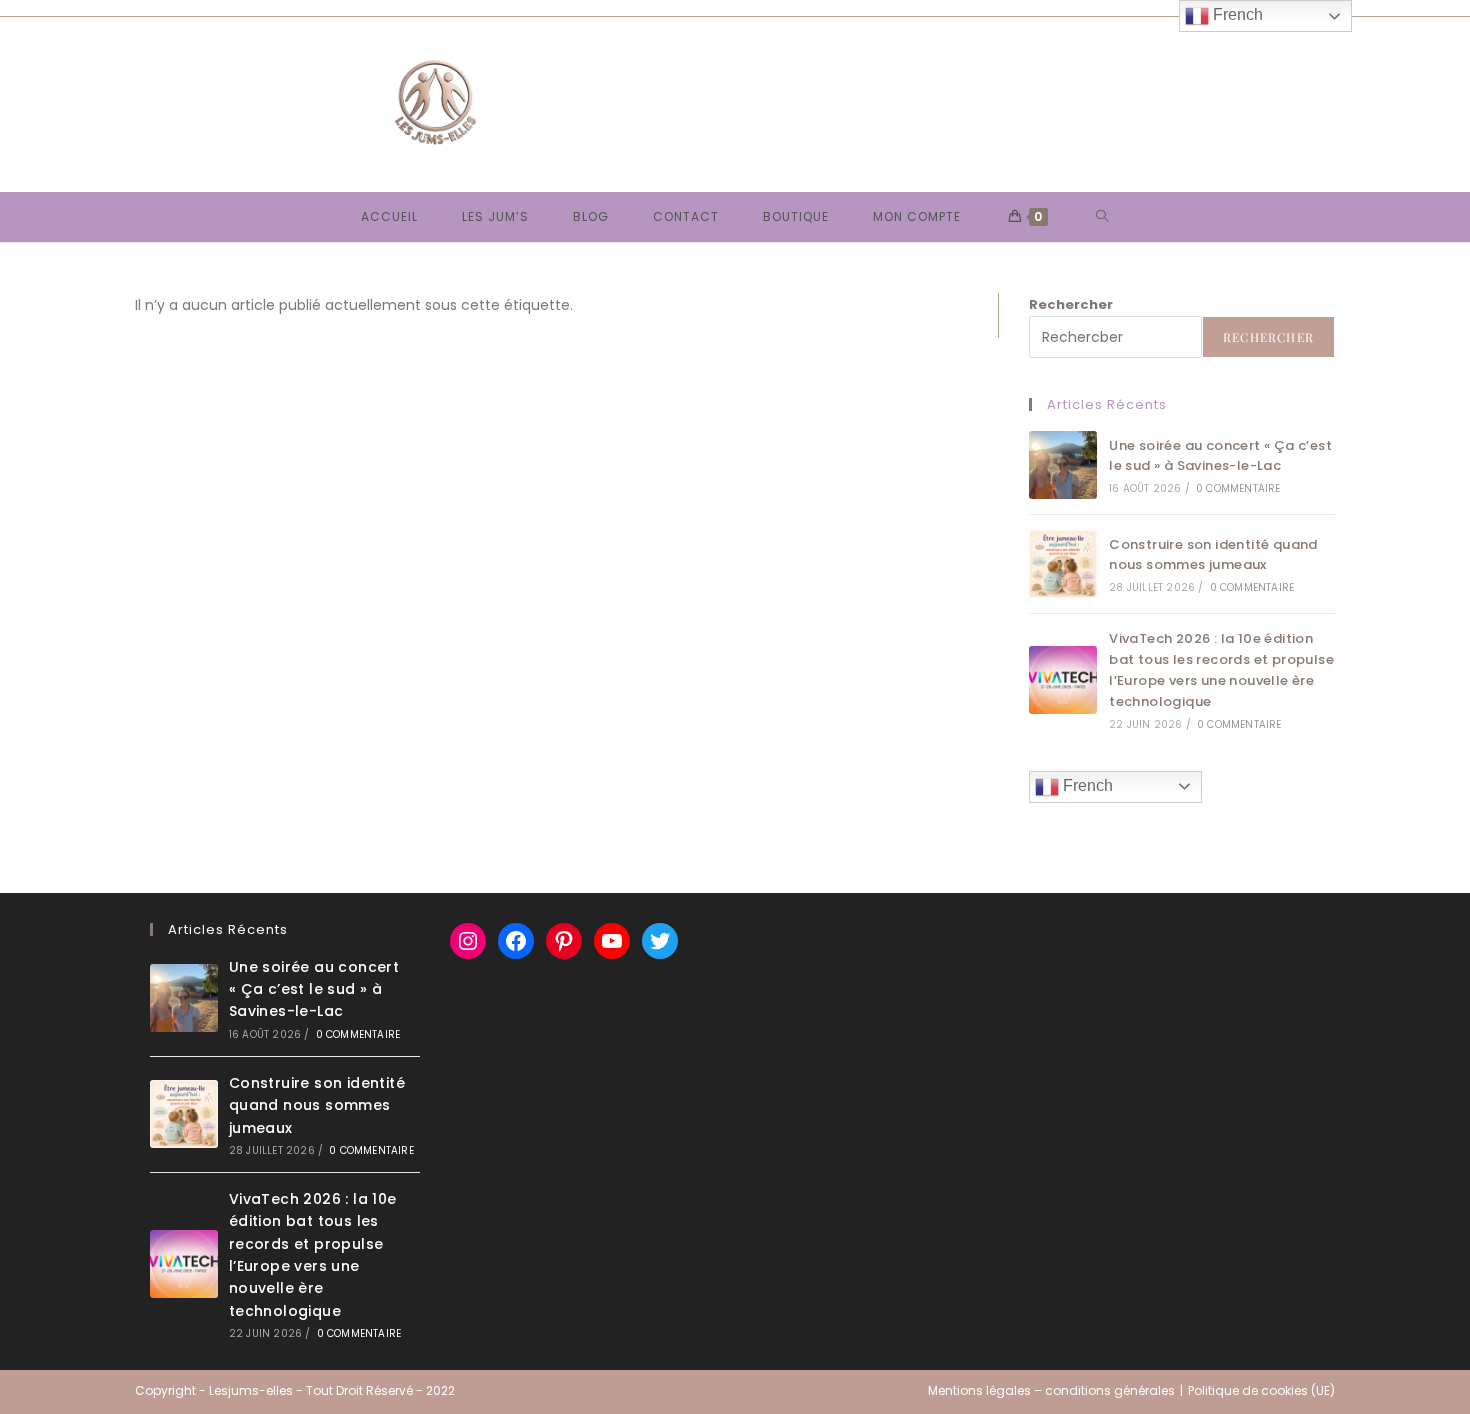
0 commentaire (1238, 488)
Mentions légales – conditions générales (1051, 1390)
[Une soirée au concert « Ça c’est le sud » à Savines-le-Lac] (1063, 465)
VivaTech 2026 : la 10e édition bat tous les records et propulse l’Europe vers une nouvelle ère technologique (1221, 669)
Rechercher (1071, 304)
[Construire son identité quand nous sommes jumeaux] (1063, 564)
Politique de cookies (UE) (1261, 1390)
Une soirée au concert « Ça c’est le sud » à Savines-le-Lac (1220, 456)
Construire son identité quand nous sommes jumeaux (1213, 555)
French (1086, 785)
